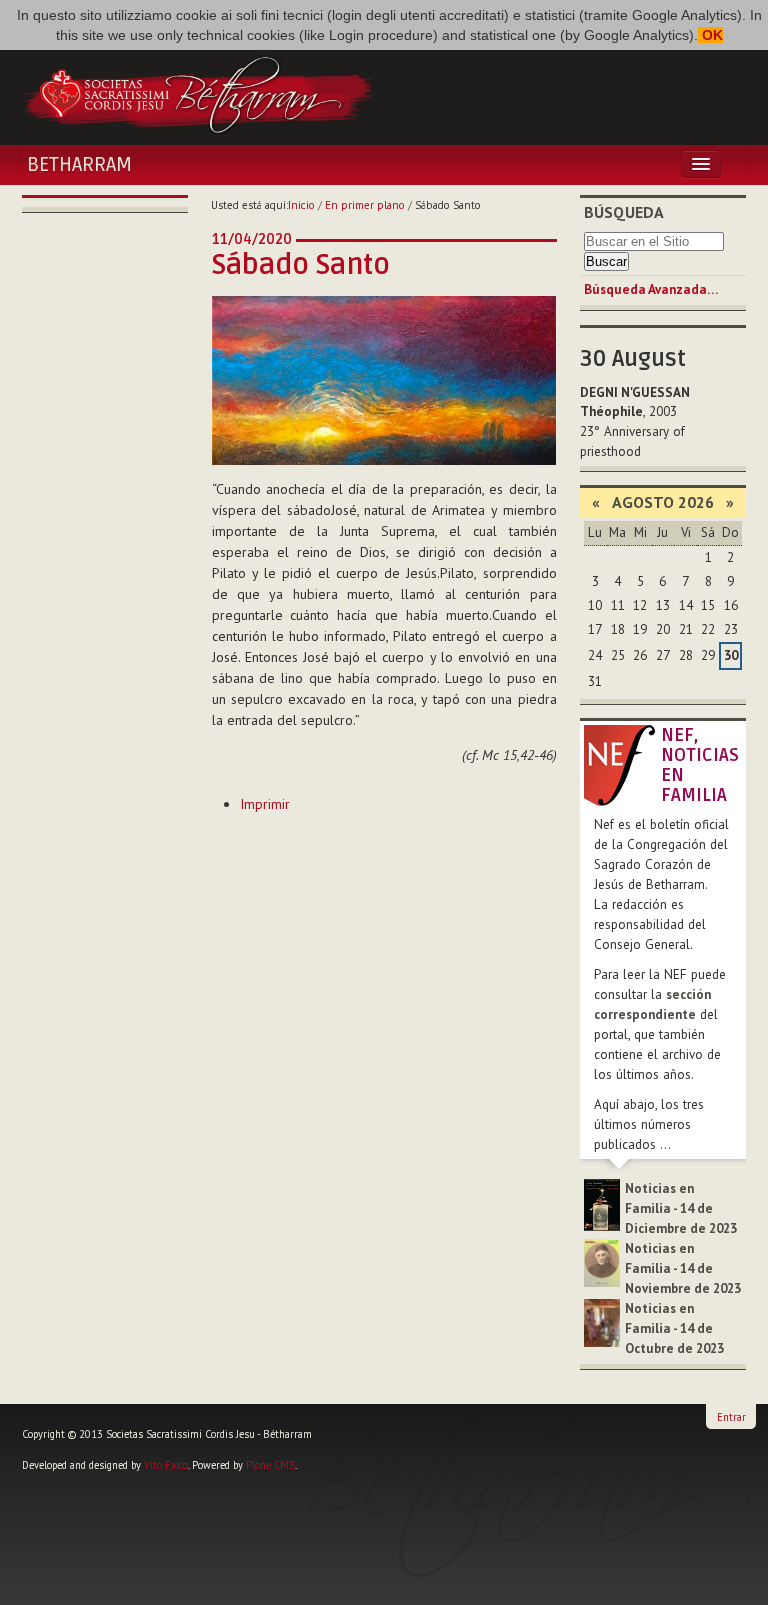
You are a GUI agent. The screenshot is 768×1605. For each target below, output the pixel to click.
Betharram (79, 165)
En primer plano (365, 205)
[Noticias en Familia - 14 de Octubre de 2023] (602, 1322)
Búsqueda (624, 212)
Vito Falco (166, 1465)
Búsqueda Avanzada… (651, 289)
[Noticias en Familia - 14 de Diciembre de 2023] (602, 1203)
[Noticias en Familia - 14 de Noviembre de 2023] (602, 1262)
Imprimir (265, 804)
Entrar (731, 1417)
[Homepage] (198, 93)
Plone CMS (270, 1465)
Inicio (301, 205)
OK (710, 35)
